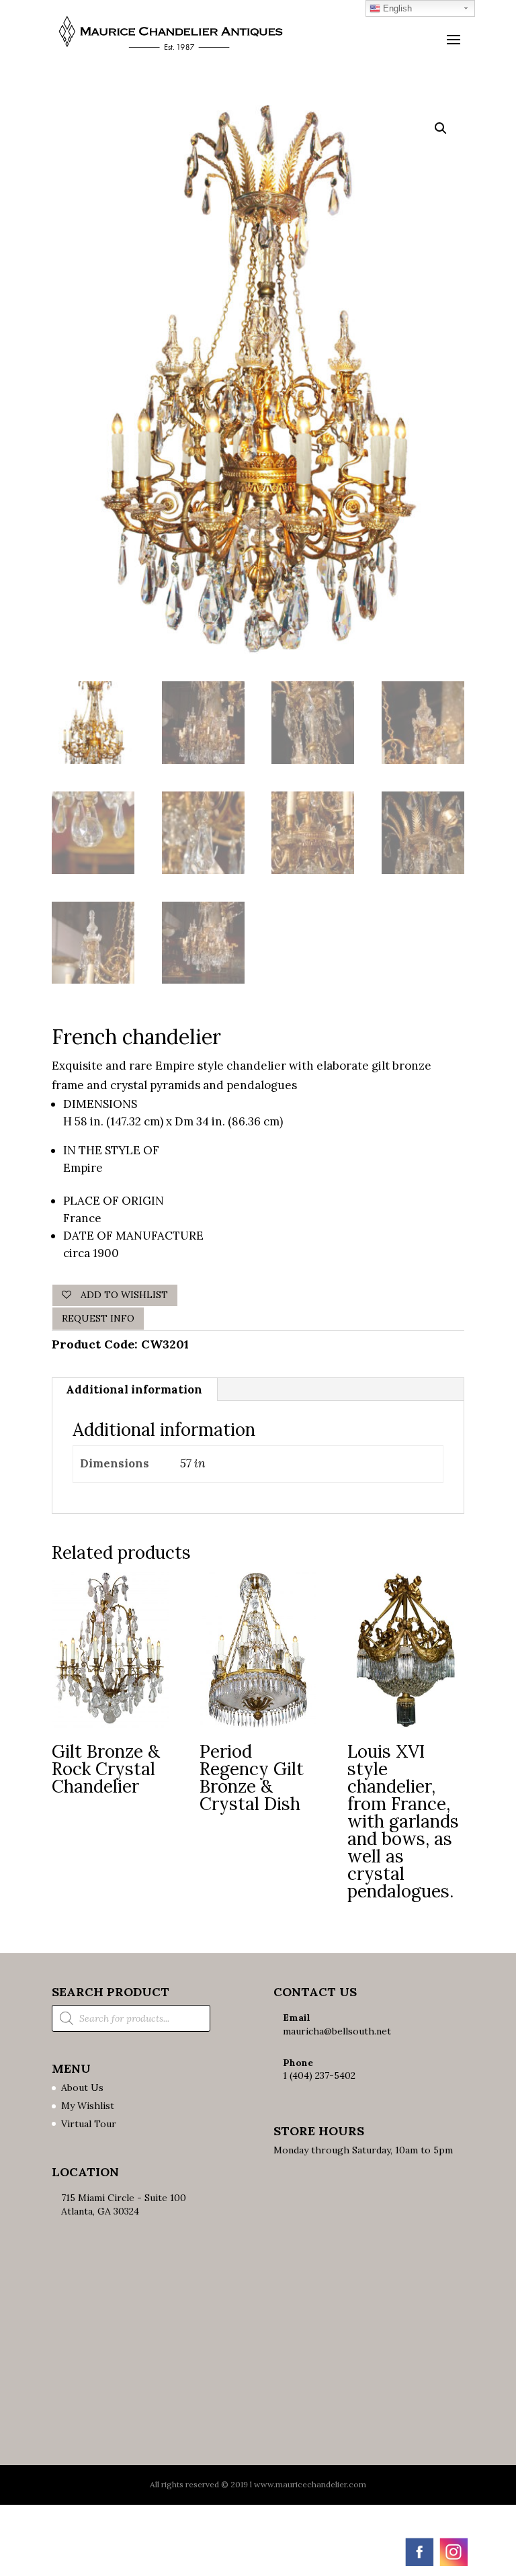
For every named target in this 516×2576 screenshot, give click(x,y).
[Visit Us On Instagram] (453, 2565)
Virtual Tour (89, 2124)
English (396, 8)
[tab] (134, 1389)
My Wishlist (88, 2106)
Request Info (98, 1318)
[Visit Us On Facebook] (419, 2565)
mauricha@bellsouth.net (337, 2031)
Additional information (134, 1389)
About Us (82, 2088)
